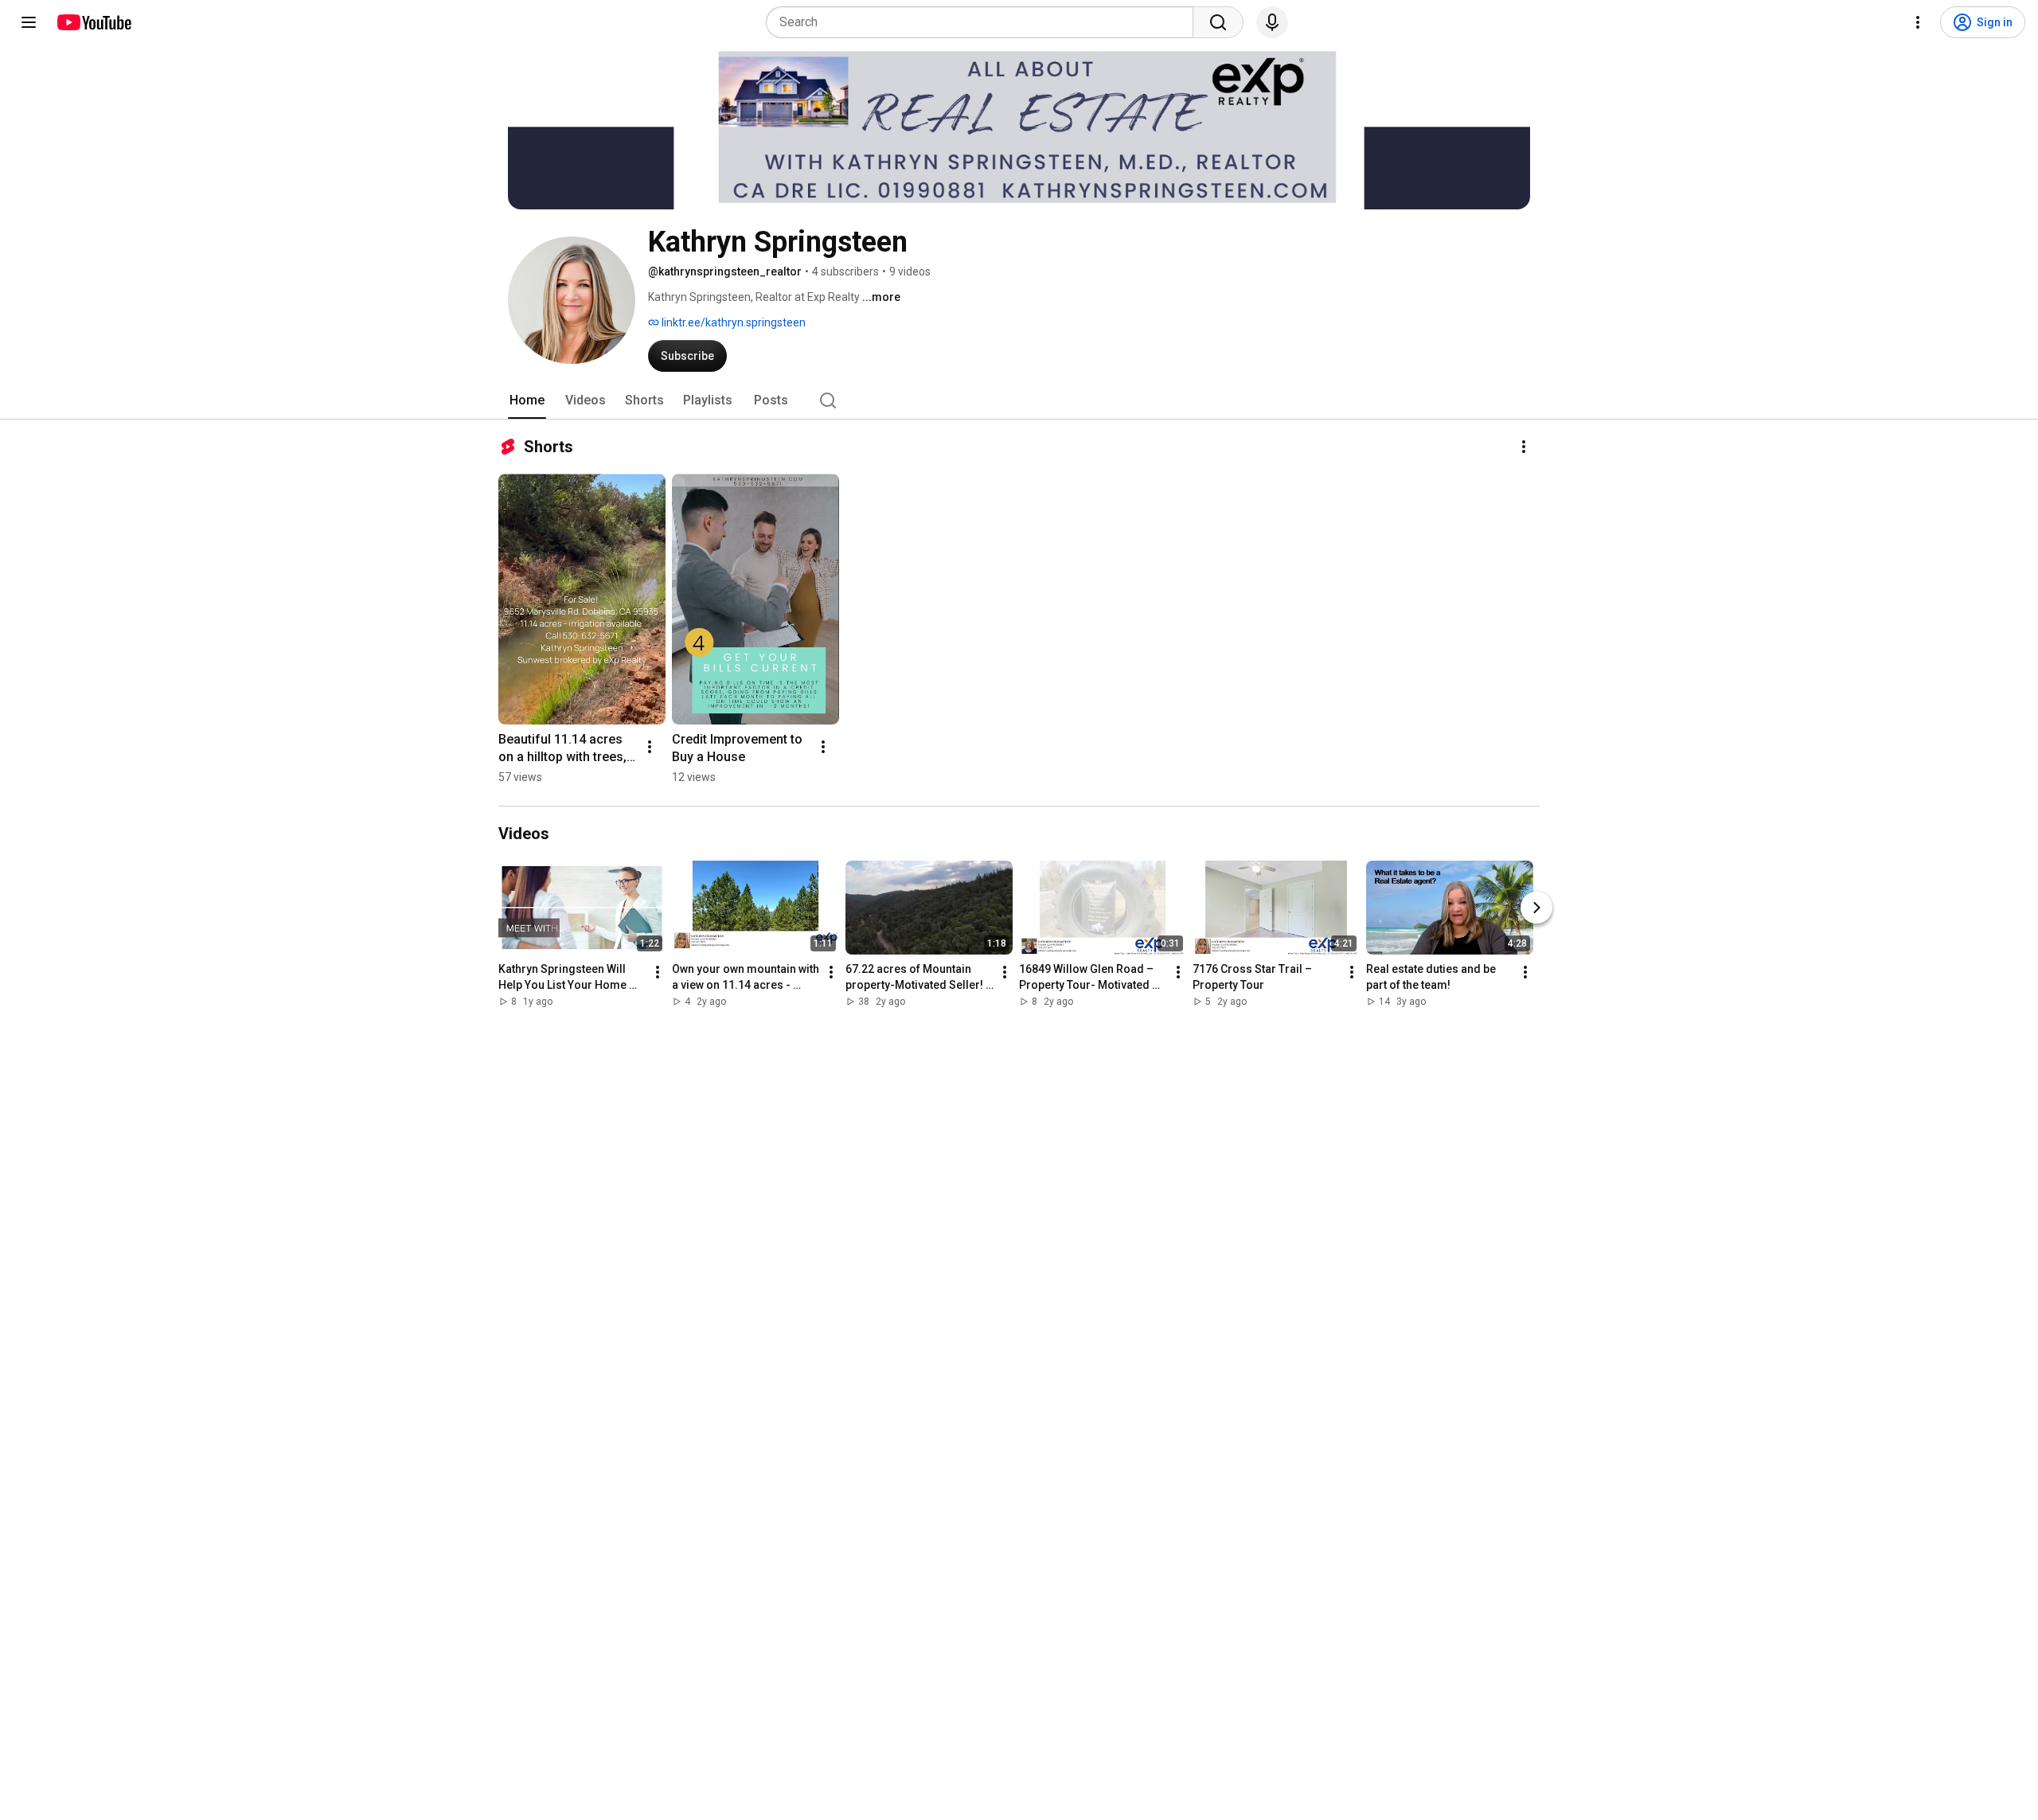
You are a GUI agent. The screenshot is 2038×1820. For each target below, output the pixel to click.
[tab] (527, 400)
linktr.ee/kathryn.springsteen (732, 322)
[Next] (1536, 908)
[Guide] (29, 22)
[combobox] (984, 22)
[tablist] (1019, 400)
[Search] (1218, 22)
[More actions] (1524, 447)
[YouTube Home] (94, 22)
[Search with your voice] (1272, 22)
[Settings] (1918, 22)
